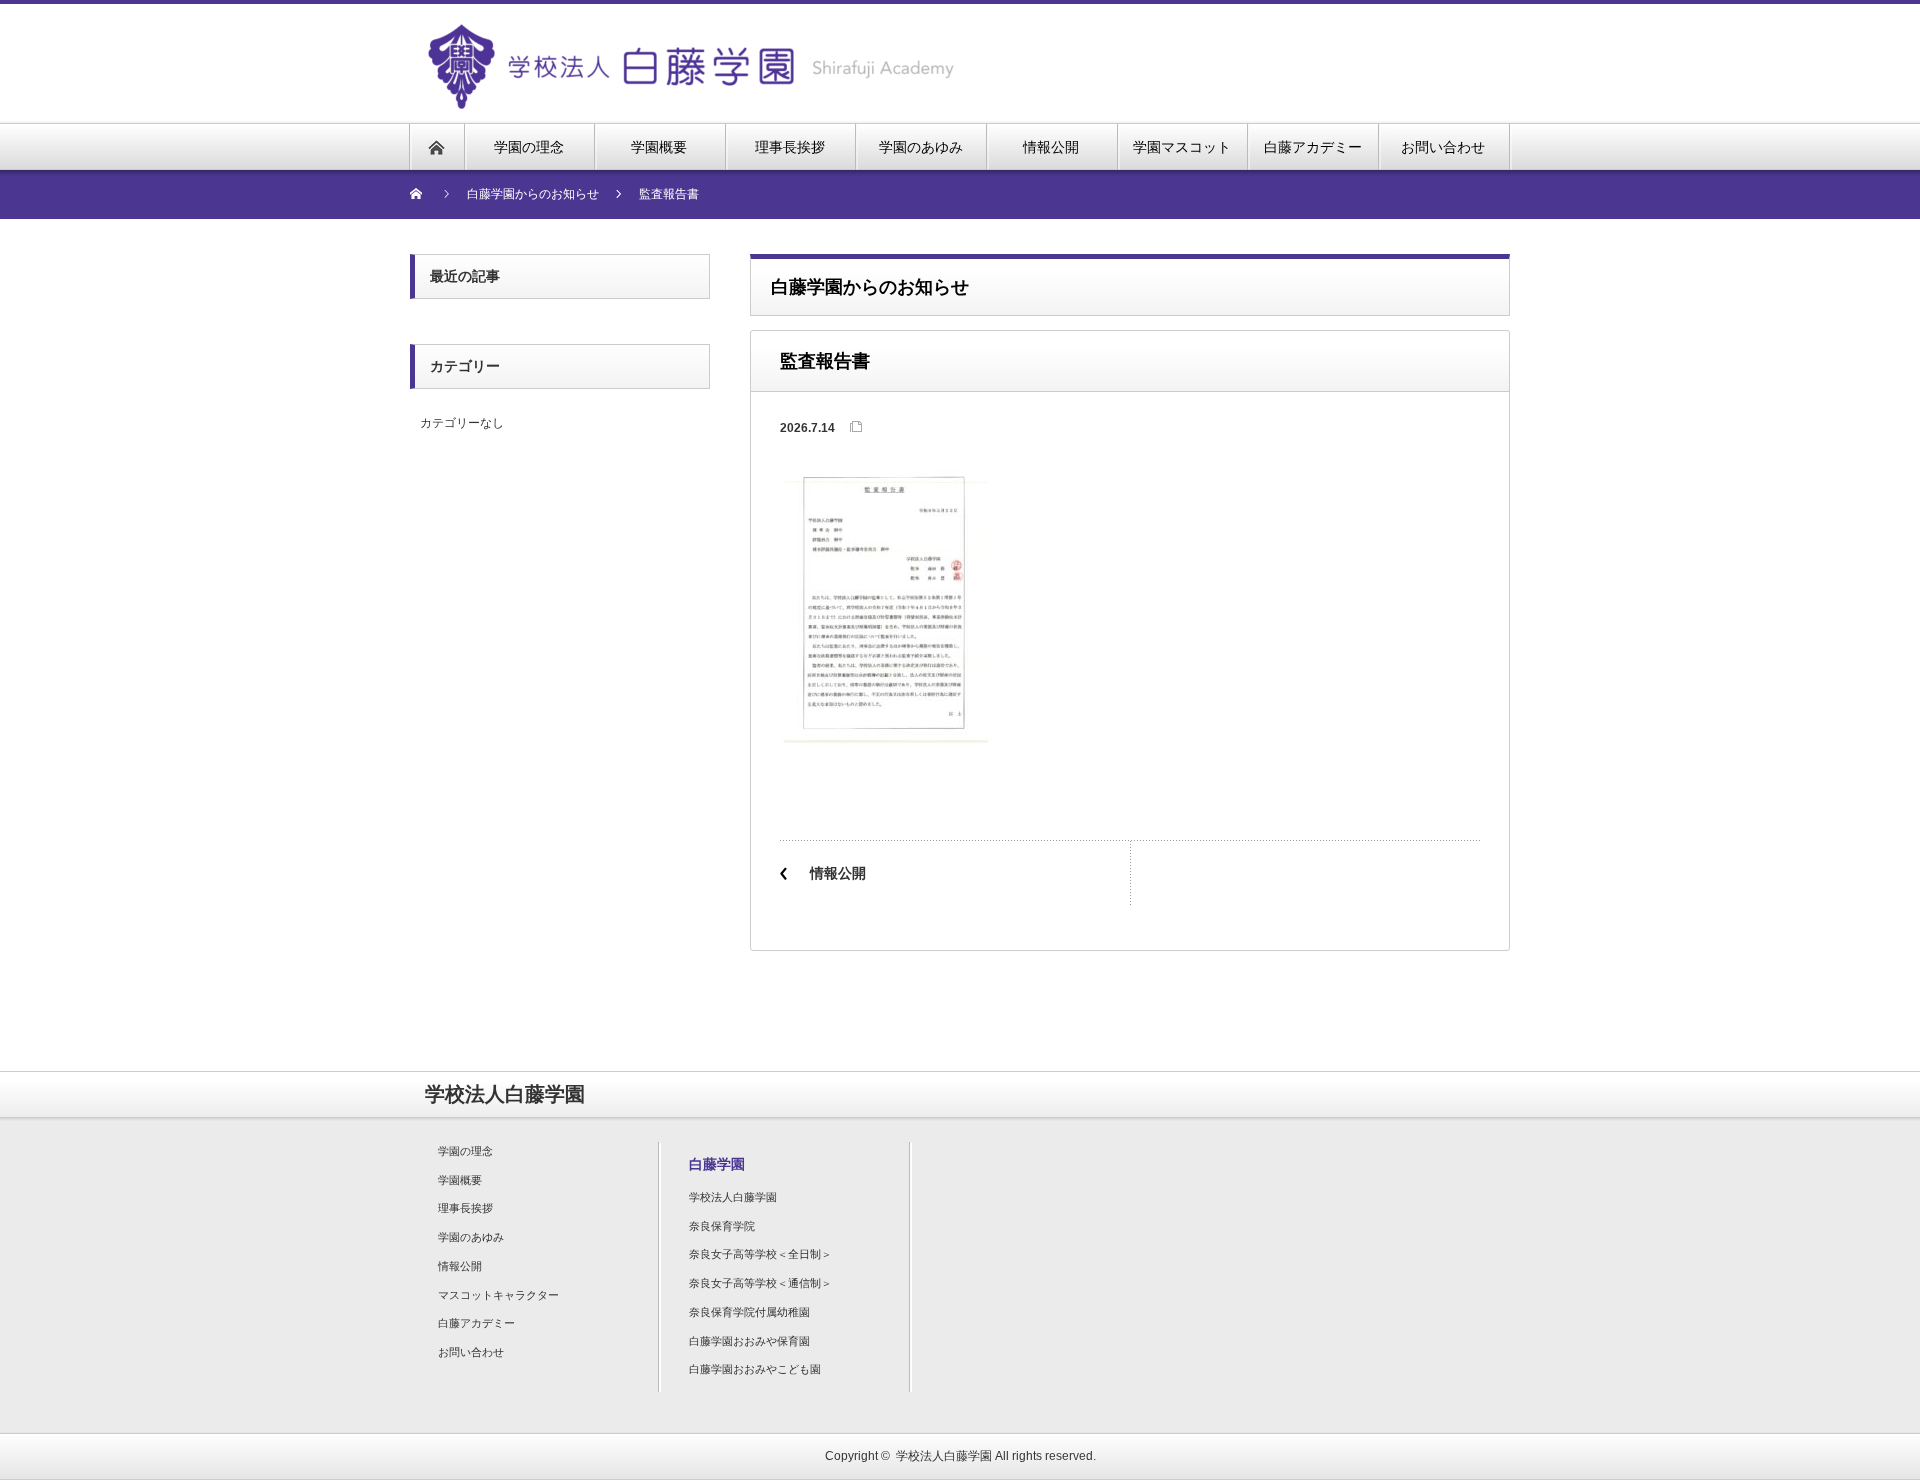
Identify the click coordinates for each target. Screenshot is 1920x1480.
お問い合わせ (471, 1352)
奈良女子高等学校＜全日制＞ (760, 1254)
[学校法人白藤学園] (691, 35)
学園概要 (460, 1180)
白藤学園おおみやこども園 (755, 1369)
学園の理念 (465, 1151)
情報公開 (838, 873)
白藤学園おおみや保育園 (749, 1341)
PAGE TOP (1860, 1414)
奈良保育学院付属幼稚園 (749, 1312)
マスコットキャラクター (498, 1295)
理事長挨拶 (465, 1208)
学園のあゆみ (471, 1237)
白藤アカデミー (476, 1323)
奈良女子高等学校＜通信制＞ (760, 1283)
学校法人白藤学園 (733, 1197)
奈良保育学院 (722, 1226)
